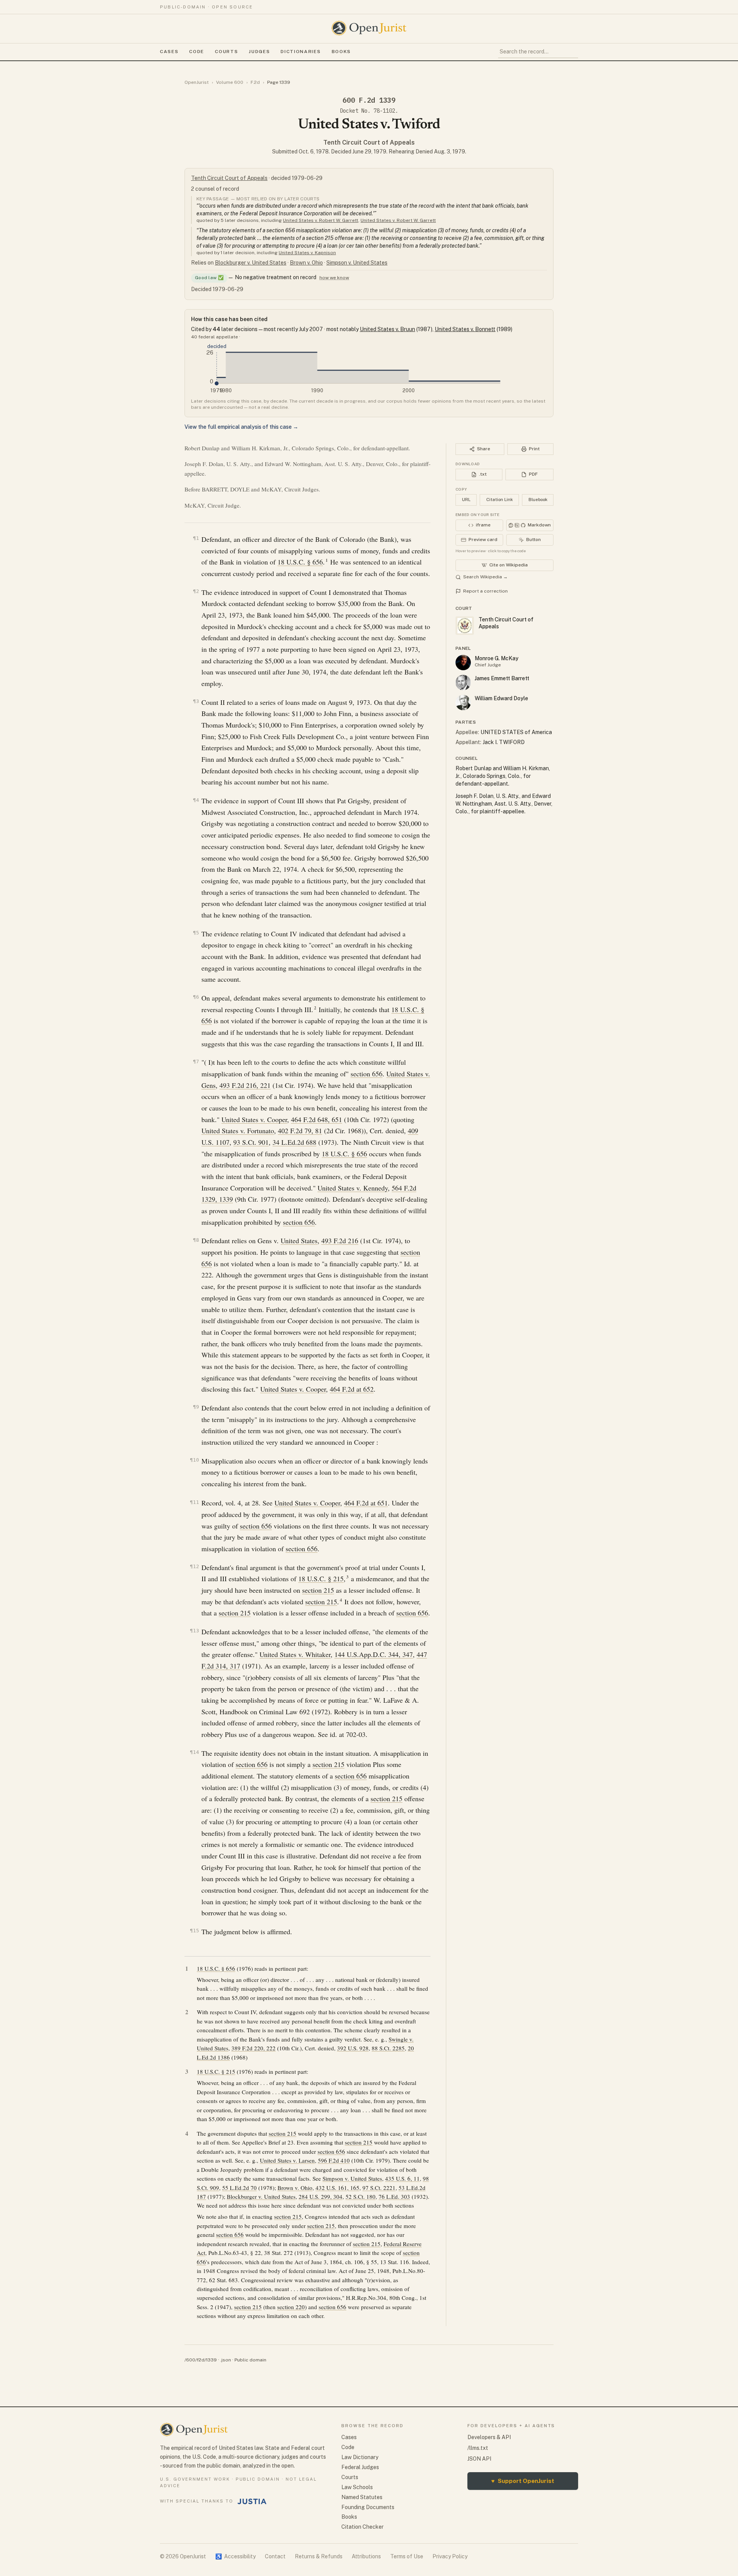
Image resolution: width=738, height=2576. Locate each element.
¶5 (196, 933)
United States (299, 1241)
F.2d (255, 82)
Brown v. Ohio (306, 263)
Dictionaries (301, 52)
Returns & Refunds (319, 2556)
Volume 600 (230, 82)
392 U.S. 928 (353, 2048)
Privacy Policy (450, 2556)
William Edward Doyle (501, 698)
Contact (275, 2556)
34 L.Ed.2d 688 (294, 1142)
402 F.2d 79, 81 (300, 1131)
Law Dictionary (360, 2457)
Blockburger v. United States (251, 263)
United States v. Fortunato (238, 1131)
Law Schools (357, 2487)
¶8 (196, 1240)
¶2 (196, 591)
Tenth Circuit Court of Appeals (369, 142)
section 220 (291, 2307)
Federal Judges (360, 2467)
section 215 (318, 1590)
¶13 (194, 1631)
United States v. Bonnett (465, 329)
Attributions (366, 2556)
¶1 (196, 538)
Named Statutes (362, 2497)
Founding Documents (368, 2507)
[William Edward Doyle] (463, 703)
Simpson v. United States (357, 263)
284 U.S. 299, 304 (321, 2196)
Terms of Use (407, 2556)
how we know (334, 278)
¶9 (196, 1407)
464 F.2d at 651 (366, 1503)
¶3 (196, 701)
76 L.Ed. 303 (394, 2196)
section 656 (367, 1074)
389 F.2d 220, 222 (253, 2048)
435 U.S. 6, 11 (402, 2178)
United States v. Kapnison (307, 253)
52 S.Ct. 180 (361, 2196)
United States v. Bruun (387, 329)
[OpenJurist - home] (369, 28)
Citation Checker (362, 2527)
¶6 (196, 997)
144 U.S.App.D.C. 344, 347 (374, 1654)
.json (226, 2360)
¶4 (196, 800)
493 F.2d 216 (340, 1241)
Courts (226, 52)
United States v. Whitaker (295, 1654)
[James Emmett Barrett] (463, 683)
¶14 (194, 1752)
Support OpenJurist (523, 2481)
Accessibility (235, 2556)
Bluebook (538, 500)
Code (197, 52)
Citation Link (499, 500)
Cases (169, 52)
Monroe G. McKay (497, 658)
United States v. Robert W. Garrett (321, 220)
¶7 (196, 1062)
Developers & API (489, 2437)
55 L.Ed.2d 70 (239, 2188)
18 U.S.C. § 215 (321, 1579)
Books (341, 52)
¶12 (194, 1566)
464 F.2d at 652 (352, 1389)
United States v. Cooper (254, 1119)
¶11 (194, 1502)
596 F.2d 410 (334, 2160)
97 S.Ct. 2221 (379, 2188)
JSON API (479, 2459)
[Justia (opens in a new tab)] (252, 2501)
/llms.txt (478, 2448)
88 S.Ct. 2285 (388, 2048)
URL (466, 500)
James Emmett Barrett (502, 678)
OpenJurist (197, 82)
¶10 (194, 1460)
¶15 (194, 1931)
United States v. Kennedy (353, 1188)
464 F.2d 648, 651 (317, 1119)
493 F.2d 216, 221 (245, 1085)
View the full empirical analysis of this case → (241, 427)
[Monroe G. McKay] (463, 663)
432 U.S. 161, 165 (337, 2188)
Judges (259, 52)
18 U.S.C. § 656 (300, 562)
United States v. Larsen (287, 2160)
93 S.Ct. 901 (251, 1142)
